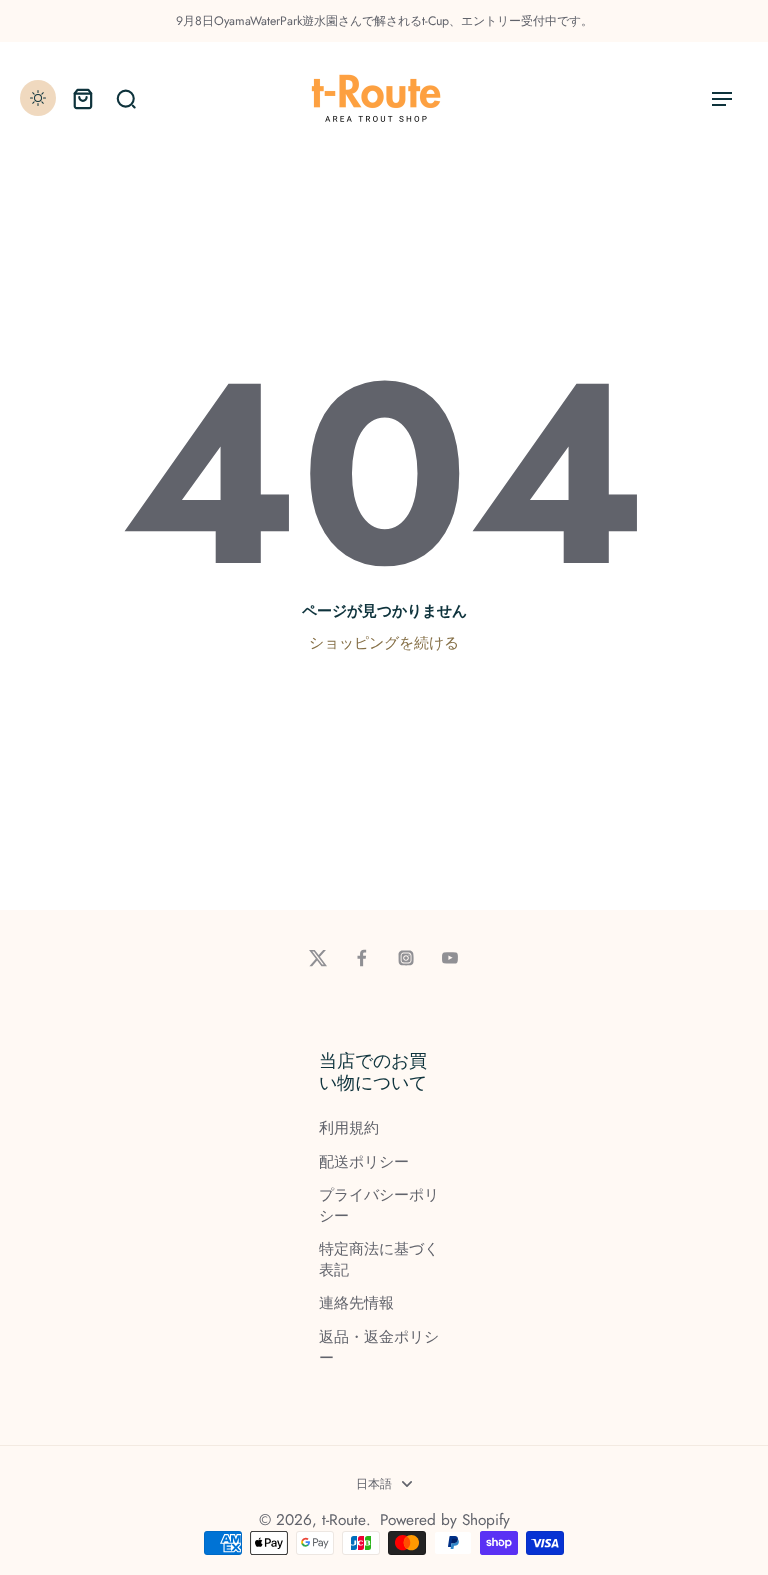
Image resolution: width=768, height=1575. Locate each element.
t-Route (344, 1520)
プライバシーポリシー (379, 1206)
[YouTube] (450, 958)
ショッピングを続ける (384, 643)
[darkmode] (38, 98)
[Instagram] (406, 958)
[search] (126, 98)
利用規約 (349, 1128)
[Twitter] (318, 958)
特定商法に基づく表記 (379, 1260)
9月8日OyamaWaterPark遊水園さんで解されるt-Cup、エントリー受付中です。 (384, 21)
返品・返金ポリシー (379, 1348)
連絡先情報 (356, 1303)
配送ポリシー (364, 1162)
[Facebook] (362, 958)
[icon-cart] (82, 98)
